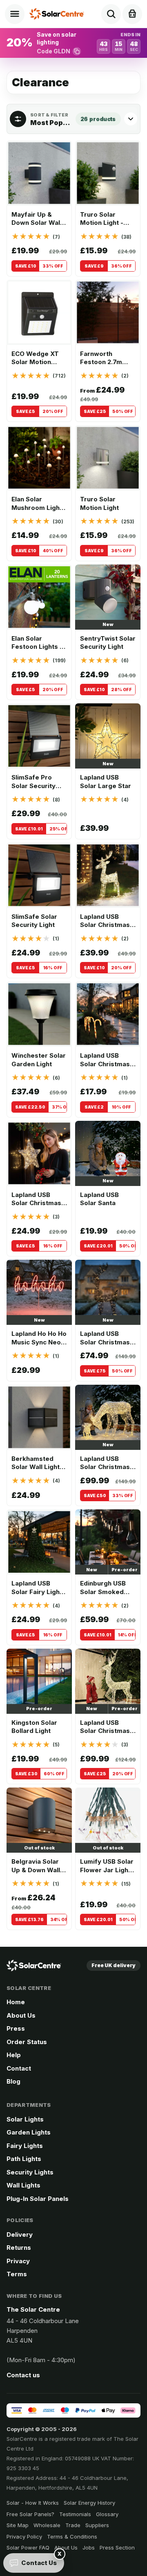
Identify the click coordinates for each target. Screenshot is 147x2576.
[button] (73, 43)
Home (16, 2002)
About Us (21, 2015)
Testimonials (75, 2514)
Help (14, 2055)
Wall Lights (23, 2185)
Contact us (23, 2375)
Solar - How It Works (33, 2503)
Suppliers (97, 2525)
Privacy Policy (24, 2536)
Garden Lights (29, 2132)
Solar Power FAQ (28, 2547)
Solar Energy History (89, 2503)
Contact (19, 2068)
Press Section (117, 2547)
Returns (19, 2248)
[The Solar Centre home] (58, 14)
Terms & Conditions (72, 2536)
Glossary (107, 2514)
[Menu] (15, 14)
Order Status (27, 2042)
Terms (17, 2274)
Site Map (18, 2525)
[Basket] (132, 14)
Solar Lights (25, 2119)
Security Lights (30, 2172)
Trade (73, 2525)
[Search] (111, 14)
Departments (29, 2105)
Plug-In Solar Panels (38, 2199)
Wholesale (47, 2525)
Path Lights (24, 2159)
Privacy (18, 2261)
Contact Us (39, 2563)
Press (16, 2028)
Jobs (89, 2547)
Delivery (20, 2235)
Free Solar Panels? (30, 2514)
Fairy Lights (25, 2146)
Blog (13, 2081)
